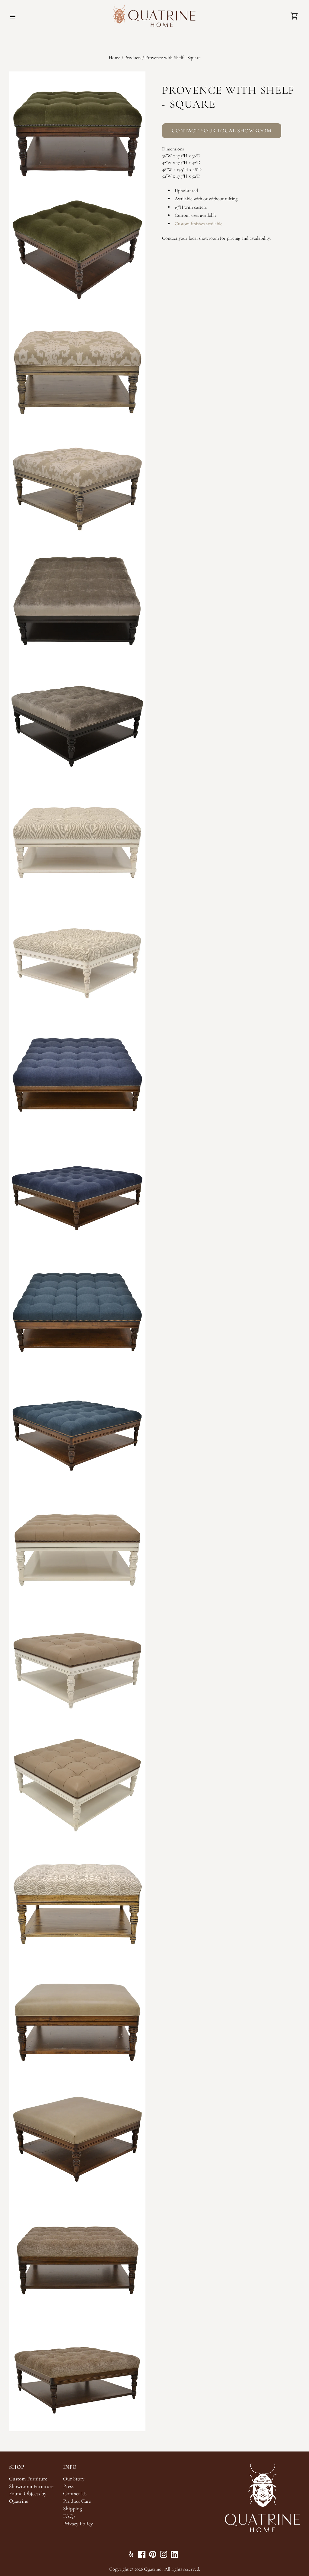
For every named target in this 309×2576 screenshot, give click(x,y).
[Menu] (13, 17)
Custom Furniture (28, 2479)
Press (68, 2486)
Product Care (77, 2501)
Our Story (74, 2479)
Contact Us (75, 2494)
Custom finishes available (199, 224)
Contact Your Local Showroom (222, 131)
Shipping (73, 2509)
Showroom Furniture (31, 2486)
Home (115, 58)
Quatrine (153, 2569)
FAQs (69, 2516)
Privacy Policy (78, 2524)
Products (133, 58)
